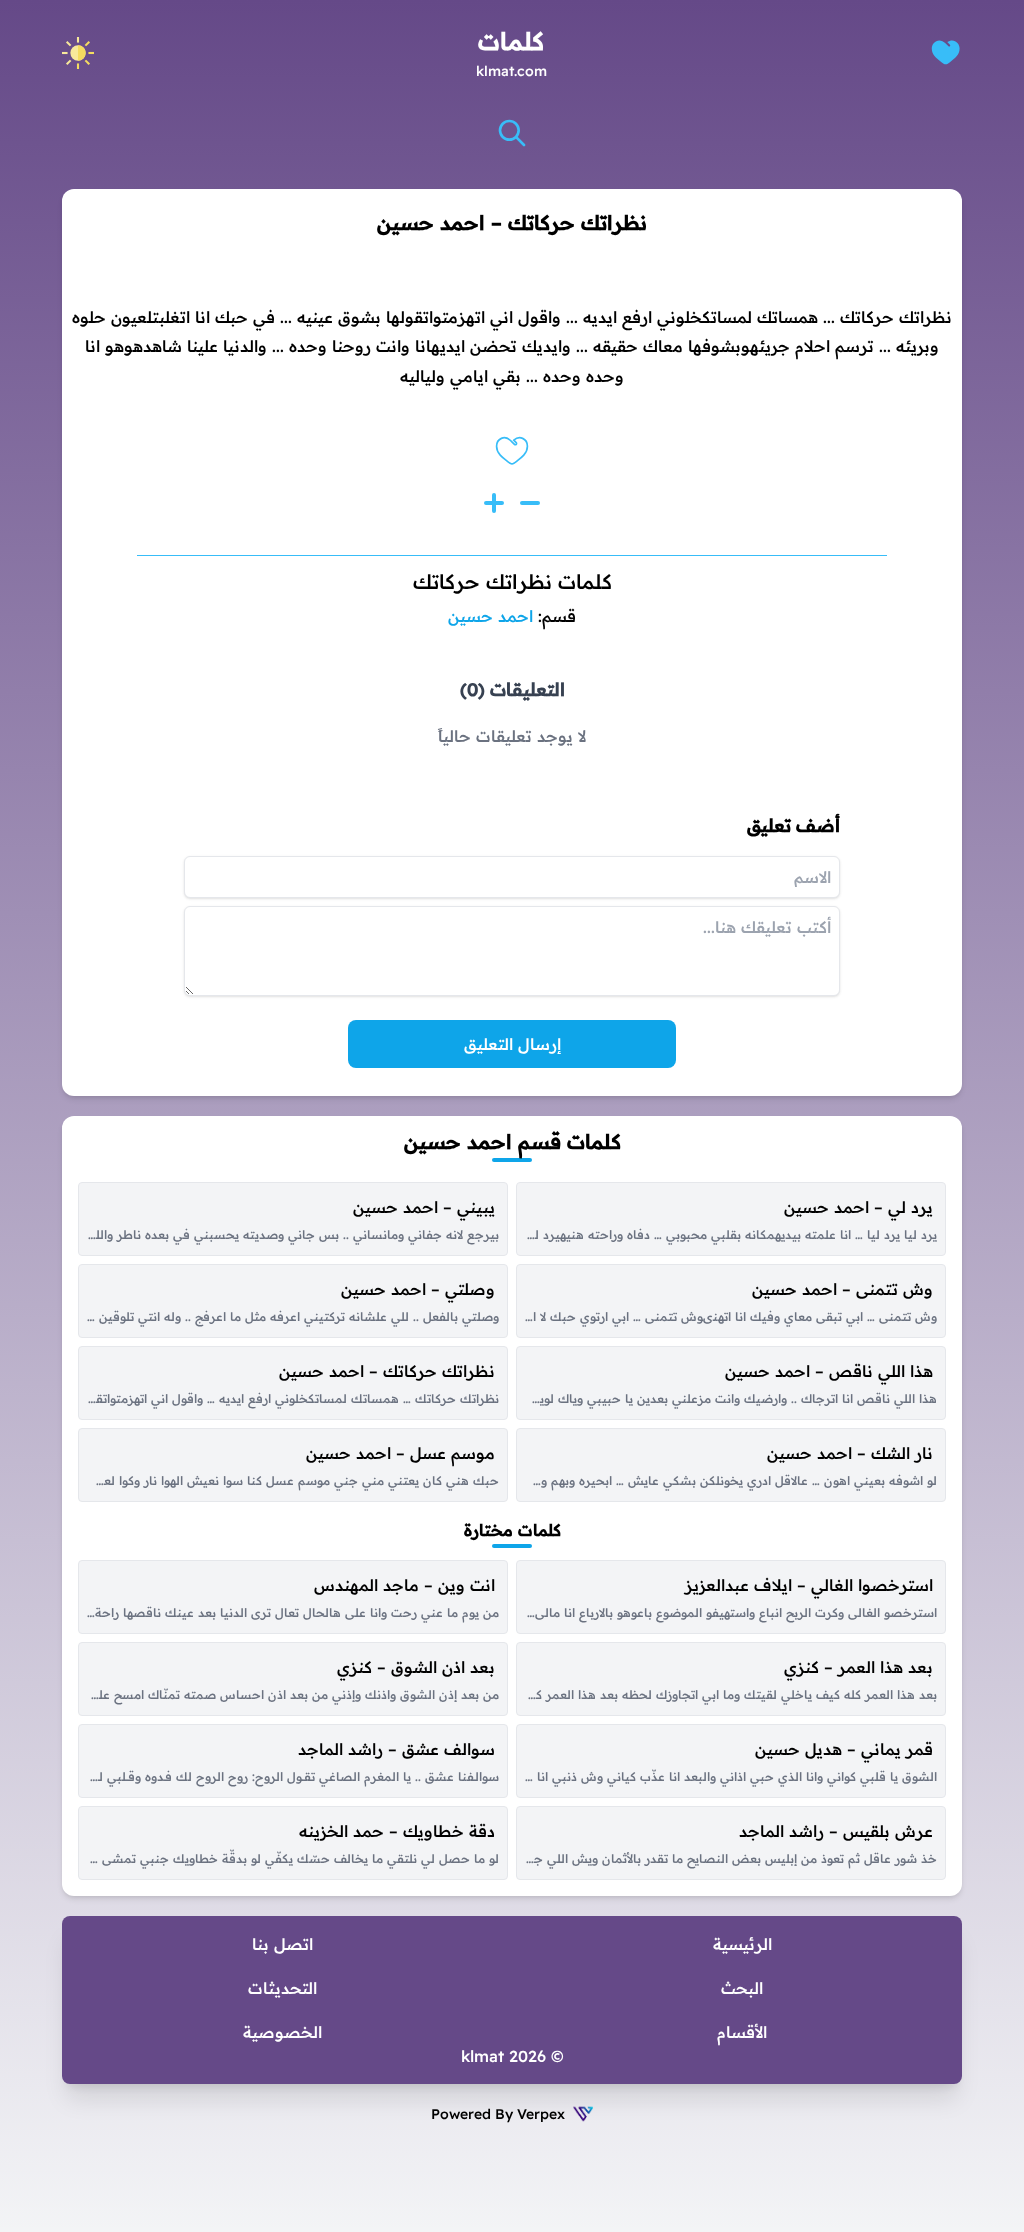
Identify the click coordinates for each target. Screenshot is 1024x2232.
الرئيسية (742, 1944)
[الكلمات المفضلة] (945, 52)
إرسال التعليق (512, 1044)
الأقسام (742, 2032)
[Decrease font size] (530, 503)
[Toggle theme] (78, 53)
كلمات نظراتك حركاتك (512, 581)
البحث (742, 1988)
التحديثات (282, 1988)
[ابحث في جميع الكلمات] (512, 133)
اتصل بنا (282, 1944)
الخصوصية (282, 2032)
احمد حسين (490, 616)
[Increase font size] (494, 503)
